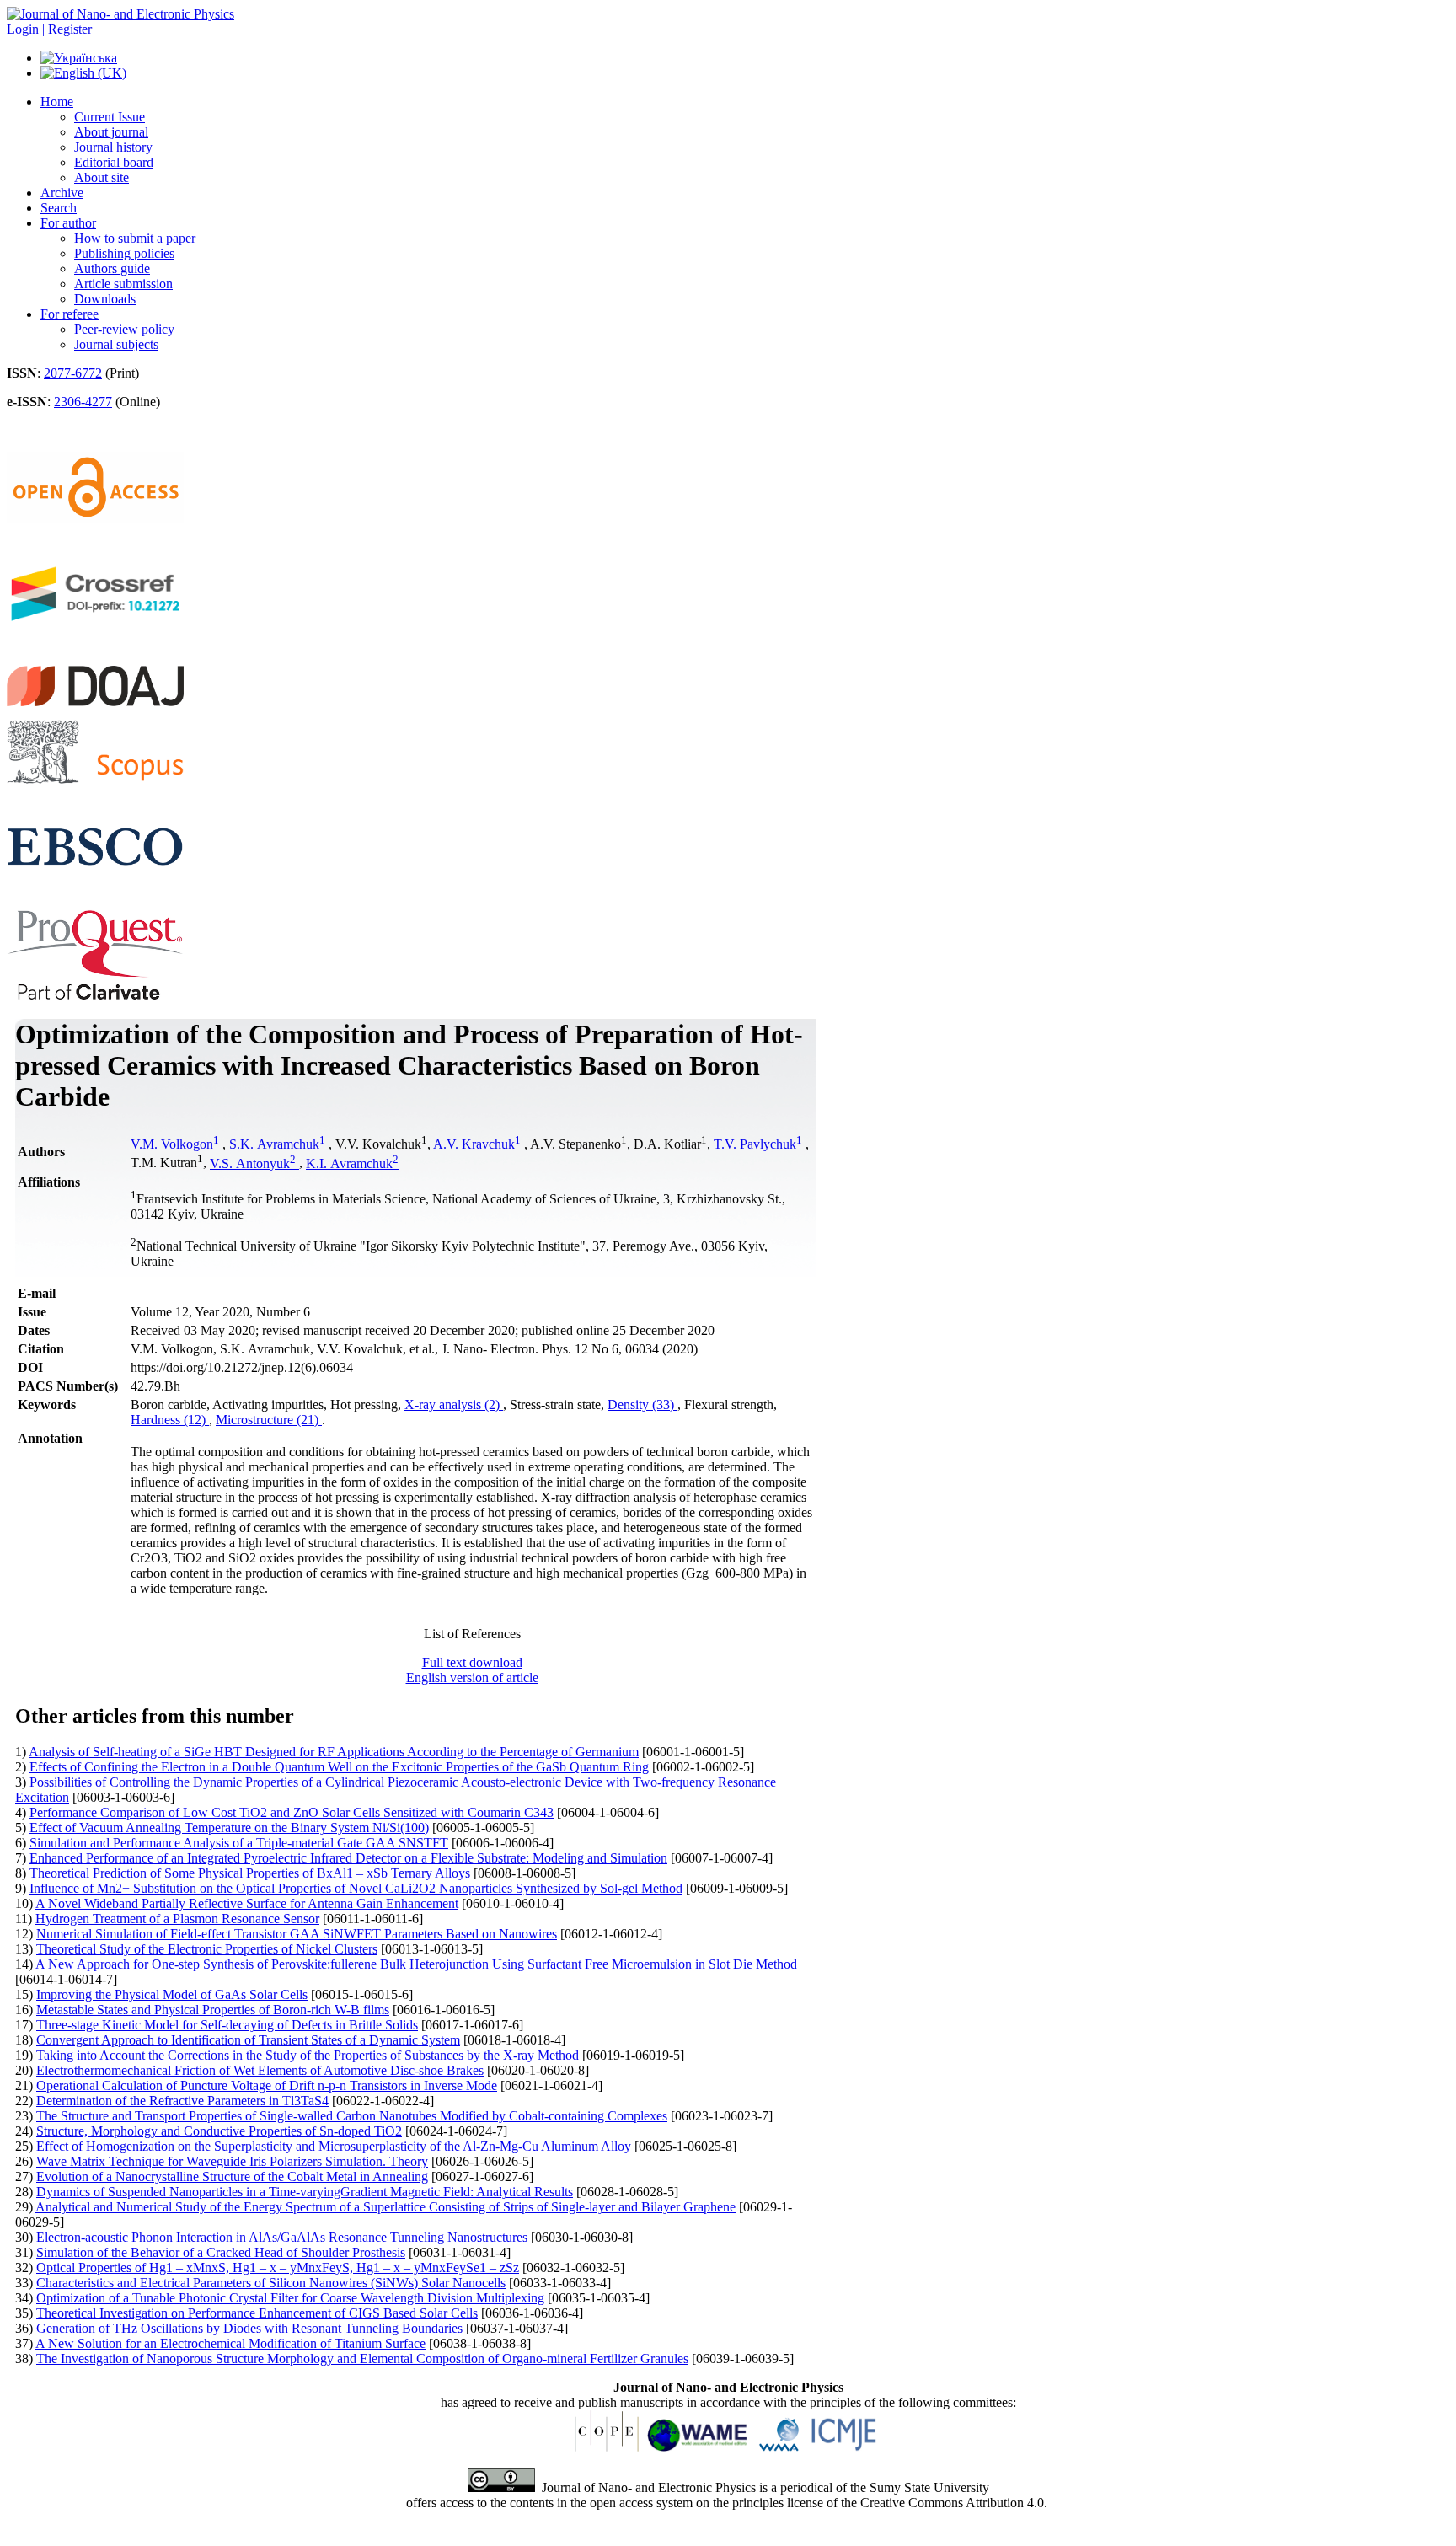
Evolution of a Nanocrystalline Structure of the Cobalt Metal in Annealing (232, 2176)
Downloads (105, 299)
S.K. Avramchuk (277, 1144)
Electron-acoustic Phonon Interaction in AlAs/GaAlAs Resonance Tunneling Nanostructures (282, 2237)
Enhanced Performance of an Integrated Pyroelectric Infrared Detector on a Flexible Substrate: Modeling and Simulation (348, 1858)
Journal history (113, 147)
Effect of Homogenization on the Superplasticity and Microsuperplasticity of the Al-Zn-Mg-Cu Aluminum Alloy (334, 2146)
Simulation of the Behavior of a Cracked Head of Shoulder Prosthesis (221, 2252)
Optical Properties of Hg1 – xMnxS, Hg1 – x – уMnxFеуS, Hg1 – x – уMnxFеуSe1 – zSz (278, 2267)
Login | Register (49, 29)
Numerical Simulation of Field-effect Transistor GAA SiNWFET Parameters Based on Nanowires (297, 1934)
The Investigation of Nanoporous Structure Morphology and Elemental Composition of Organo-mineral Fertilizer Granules (362, 2358)
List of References (472, 1634)
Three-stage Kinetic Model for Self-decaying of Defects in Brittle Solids (227, 2025)
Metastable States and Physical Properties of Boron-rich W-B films (213, 2010)
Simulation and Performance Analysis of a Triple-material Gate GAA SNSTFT (239, 1843)
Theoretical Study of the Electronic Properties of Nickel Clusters (207, 1949)
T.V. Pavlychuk (758, 1144)
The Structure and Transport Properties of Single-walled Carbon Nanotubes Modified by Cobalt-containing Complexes (352, 2116)
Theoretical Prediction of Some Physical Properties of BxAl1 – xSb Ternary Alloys (250, 1873)
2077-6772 (73, 373)
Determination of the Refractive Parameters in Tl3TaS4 (182, 2101)
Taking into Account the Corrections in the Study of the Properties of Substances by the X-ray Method (308, 2055)
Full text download (472, 1662)
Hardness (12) (170, 1420)
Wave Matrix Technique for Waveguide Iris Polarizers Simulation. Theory (232, 2161)
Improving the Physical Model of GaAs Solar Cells (172, 1994)
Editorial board (114, 162)
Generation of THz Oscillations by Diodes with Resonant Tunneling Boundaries (249, 2328)
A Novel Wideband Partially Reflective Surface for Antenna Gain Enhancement (247, 1903)
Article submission (123, 284)
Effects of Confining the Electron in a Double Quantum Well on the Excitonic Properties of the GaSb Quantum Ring (339, 1767)
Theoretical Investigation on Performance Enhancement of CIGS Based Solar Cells (257, 2313)
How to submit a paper (135, 238)
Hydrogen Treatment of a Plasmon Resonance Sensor (177, 1919)
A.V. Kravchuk (477, 1144)
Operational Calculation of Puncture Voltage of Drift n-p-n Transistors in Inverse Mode (267, 2085)
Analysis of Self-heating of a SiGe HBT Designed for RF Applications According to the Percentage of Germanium (334, 1752)
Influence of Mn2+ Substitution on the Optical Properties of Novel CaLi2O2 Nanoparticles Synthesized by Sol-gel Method (356, 1888)
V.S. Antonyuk (253, 1163)
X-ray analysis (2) (454, 1404)
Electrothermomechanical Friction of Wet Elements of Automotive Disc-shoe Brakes (260, 2070)
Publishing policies (124, 253)
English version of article (472, 1678)
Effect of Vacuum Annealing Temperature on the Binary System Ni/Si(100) (229, 1828)
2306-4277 (83, 402)
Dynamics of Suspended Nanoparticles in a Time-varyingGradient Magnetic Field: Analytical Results (305, 2192)
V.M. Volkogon (175, 1144)
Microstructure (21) (269, 1420)
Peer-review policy (124, 329)
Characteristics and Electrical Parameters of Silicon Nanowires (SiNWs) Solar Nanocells (271, 2283)
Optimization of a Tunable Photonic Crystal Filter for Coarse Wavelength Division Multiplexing (290, 2298)
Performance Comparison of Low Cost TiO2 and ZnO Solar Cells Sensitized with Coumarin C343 (292, 1812)
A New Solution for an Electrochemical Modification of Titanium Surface (230, 2343)
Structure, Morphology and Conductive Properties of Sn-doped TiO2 (219, 2131)
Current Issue (110, 117)
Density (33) (642, 1404)
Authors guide (112, 268)
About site (102, 177)
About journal (111, 132)
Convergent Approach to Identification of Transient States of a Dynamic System (248, 2040)
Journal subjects (116, 344)
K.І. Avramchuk (352, 1163)
